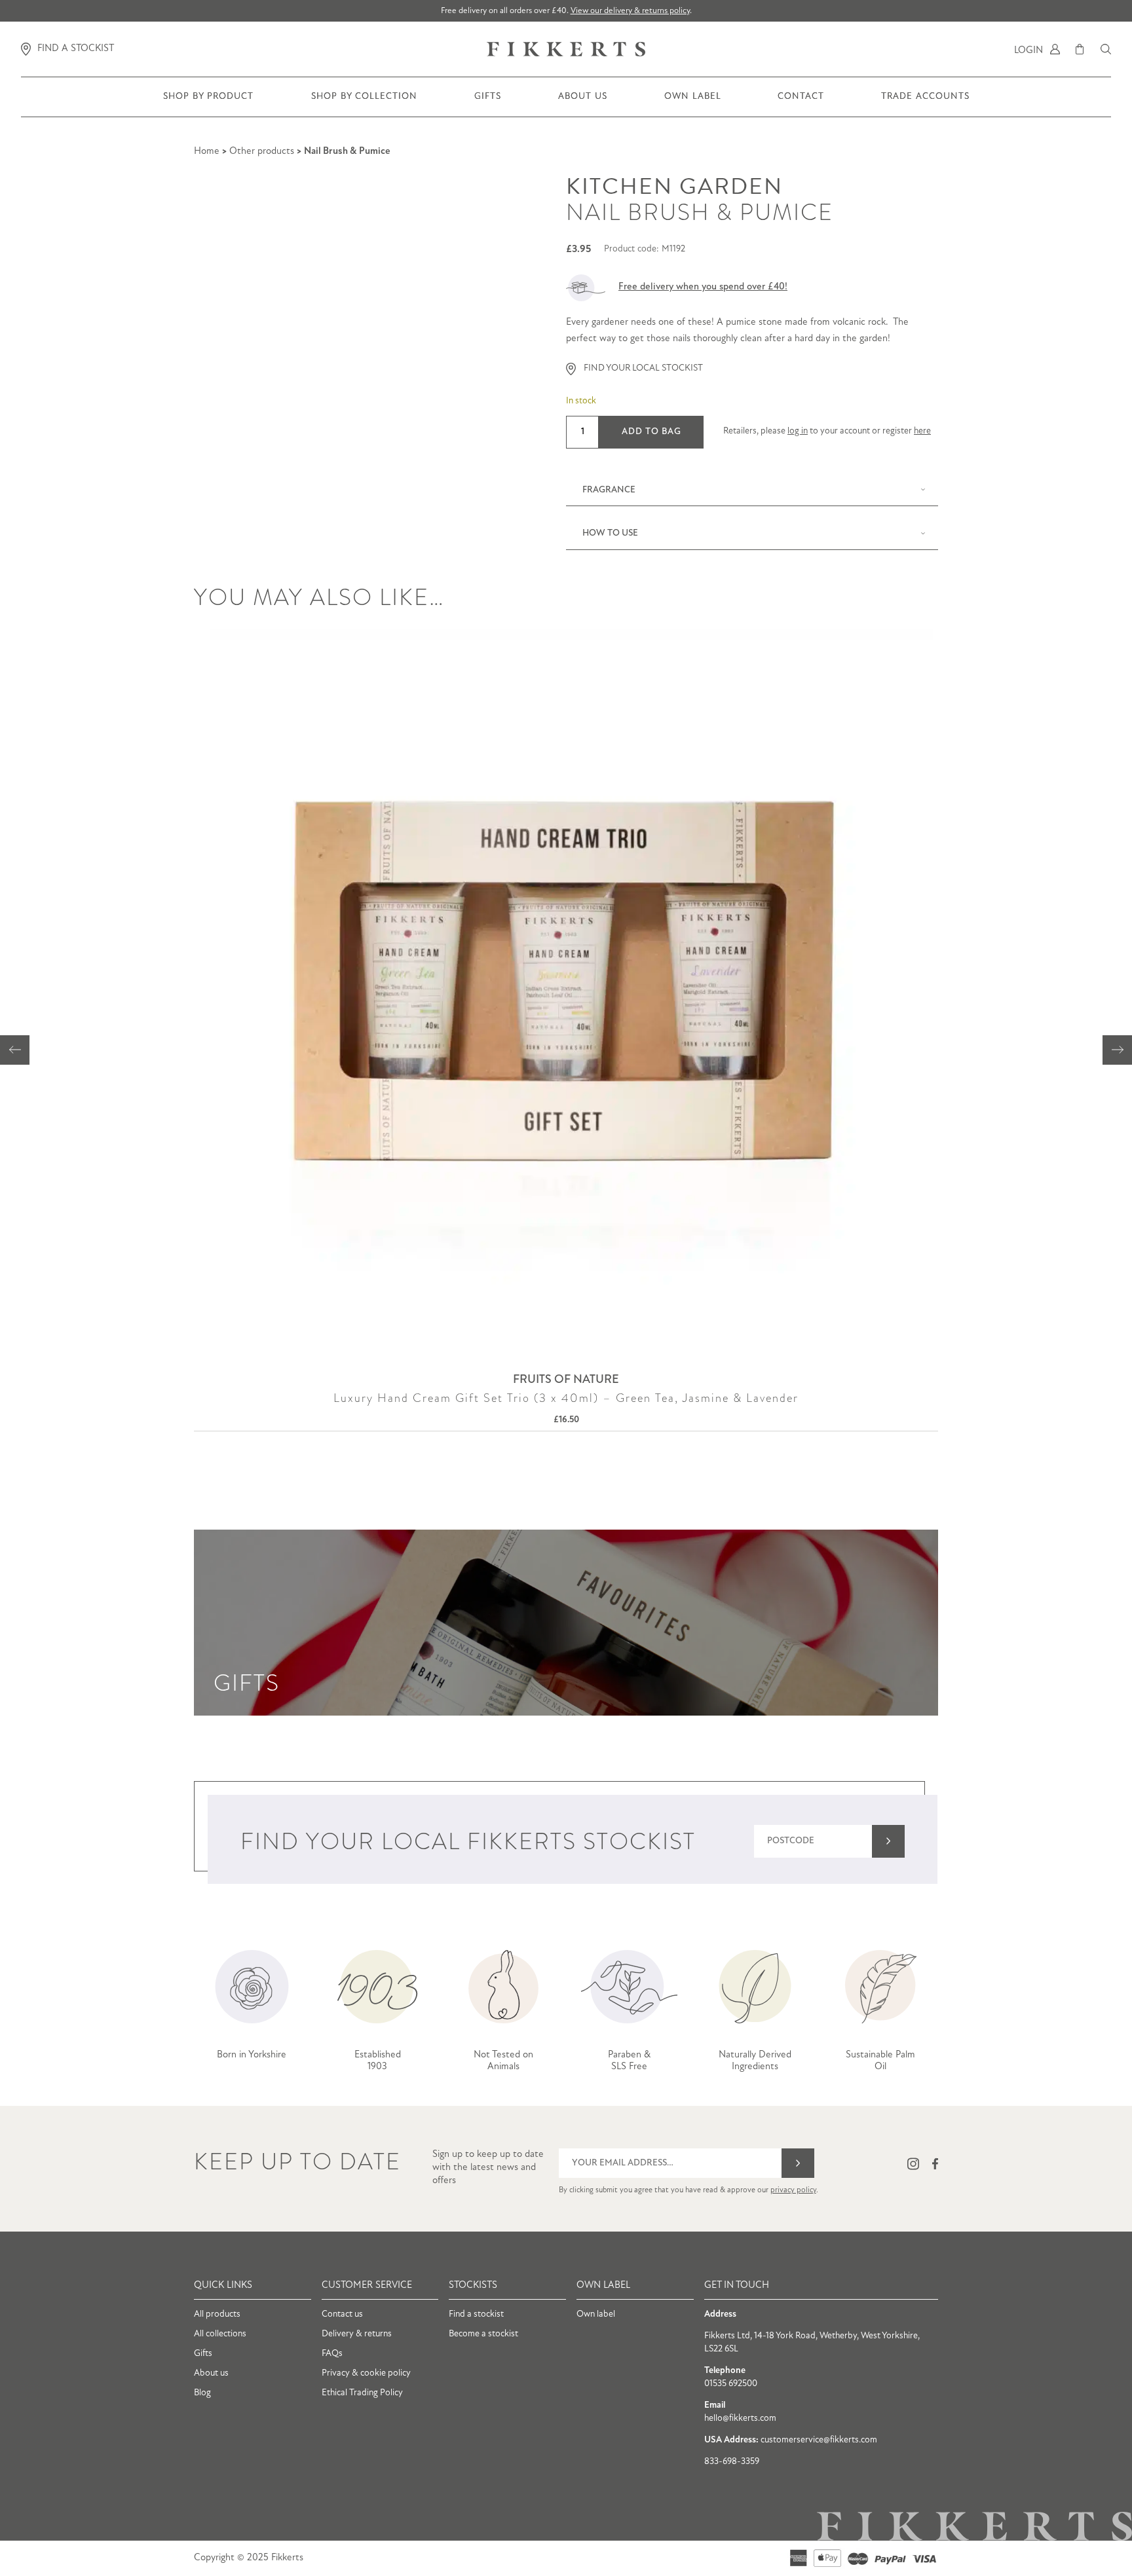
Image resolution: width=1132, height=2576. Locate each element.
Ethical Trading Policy (362, 2393)
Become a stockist (483, 2334)
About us (582, 104)
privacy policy (793, 2190)
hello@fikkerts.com (740, 2419)
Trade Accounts (925, 104)
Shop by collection (364, 104)
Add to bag (651, 432)
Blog (202, 2393)
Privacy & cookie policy (366, 2373)
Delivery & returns (357, 2334)
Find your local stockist (643, 368)
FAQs (332, 2354)
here (922, 431)
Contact (801, 104)
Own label (596, 2314)
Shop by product (208, 104)
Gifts (487, 104)
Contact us (342, 2314)
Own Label (692, 104)
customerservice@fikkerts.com (819, 2440)
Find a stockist (476, 2314)
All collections (220, 2334)
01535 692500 (731, 2384)
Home (207, 152)
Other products (262, 152)
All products (217, 2314)
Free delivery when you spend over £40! (703, 287)
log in (798, 431)
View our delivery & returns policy (630, 11)
